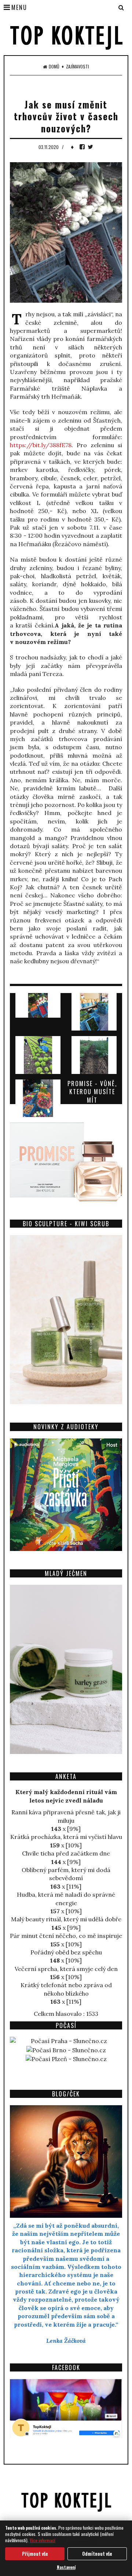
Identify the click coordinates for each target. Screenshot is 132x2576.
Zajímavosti (78, 67)
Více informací (43, 2540)
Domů (54, 67)
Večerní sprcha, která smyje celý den (66, 1969)
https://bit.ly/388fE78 (41, 445)
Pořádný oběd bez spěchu (66, 1952)
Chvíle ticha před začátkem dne (66, 1853)
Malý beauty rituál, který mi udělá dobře (66, 1919)
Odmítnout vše (97, 2554)
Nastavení (66, 2567)
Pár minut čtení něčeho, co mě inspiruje (66, 1936)
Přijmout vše (35, 2554)
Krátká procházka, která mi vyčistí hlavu (66, 1837)
